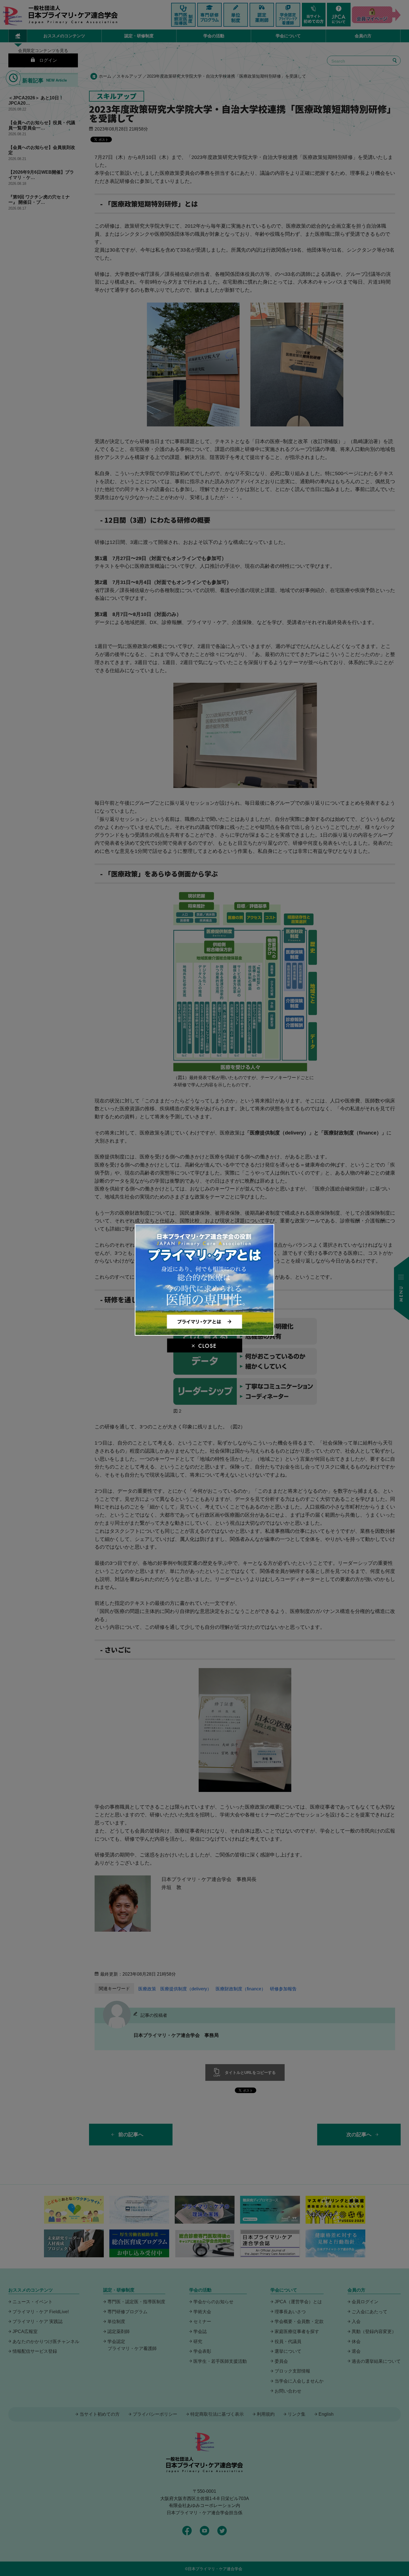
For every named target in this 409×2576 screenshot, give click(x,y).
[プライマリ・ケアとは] (205, 1333)
